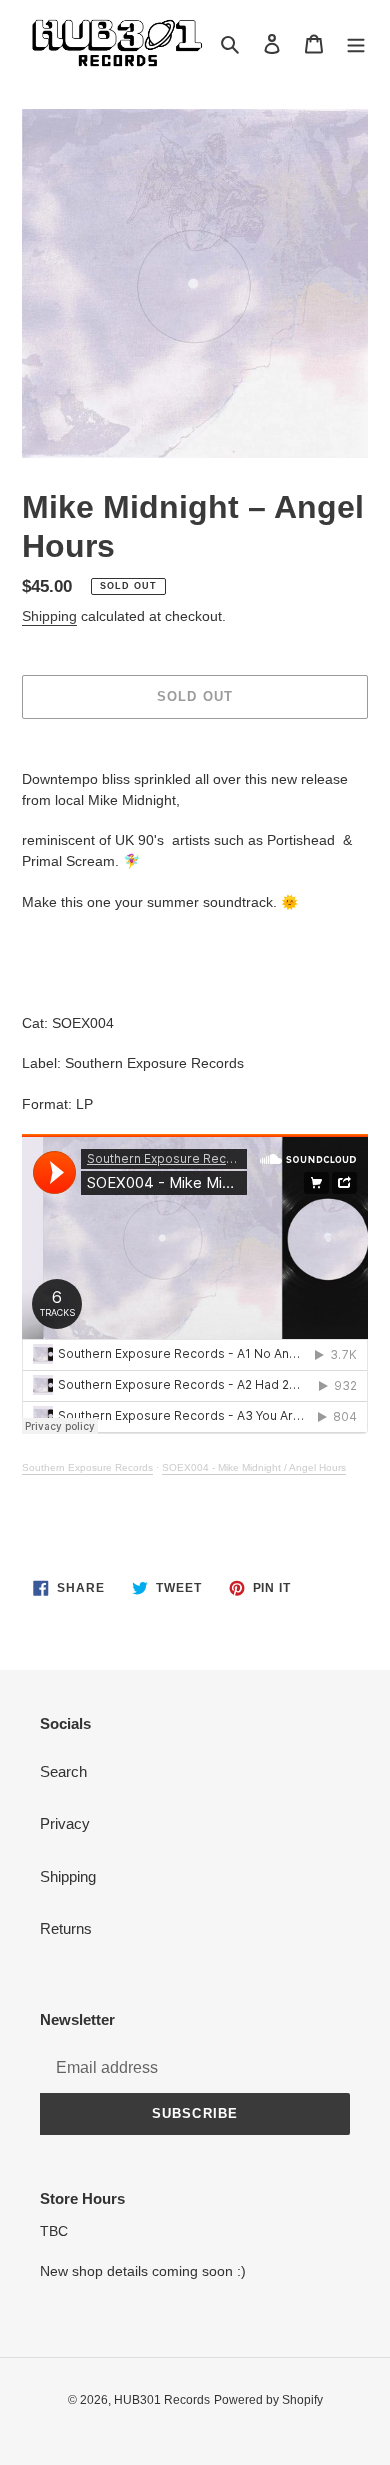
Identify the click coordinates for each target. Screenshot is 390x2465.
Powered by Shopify (268, 2400)
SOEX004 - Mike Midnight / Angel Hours (254, 1467)
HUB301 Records (162, 2400)
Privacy (65, 1823)
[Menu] (356, 43)
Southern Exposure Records (87, 1467)
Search (63, 1771)
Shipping (49, 616)
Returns (66, 1928)
